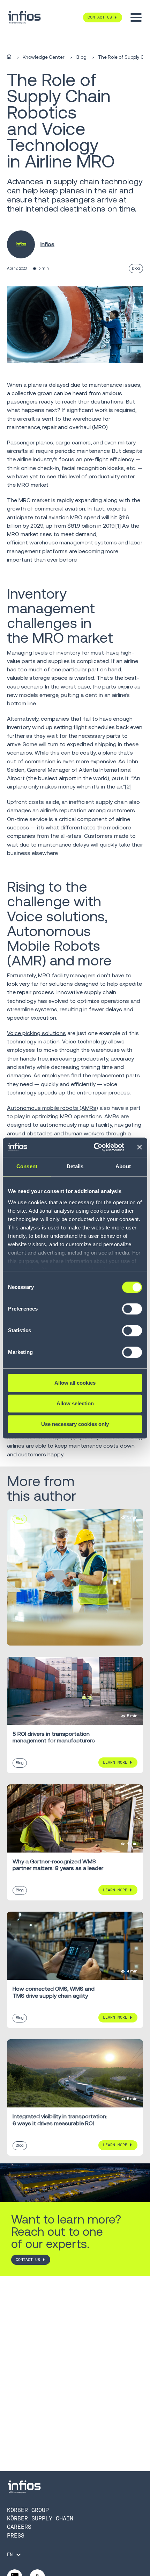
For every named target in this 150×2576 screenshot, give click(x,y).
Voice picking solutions (36, 1033)
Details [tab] (75, 1166)
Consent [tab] (27, 1166)
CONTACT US (28, 2260)
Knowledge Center (44, 57)
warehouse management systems (73, 543)
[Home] (9, 57)
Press (16, 2536)
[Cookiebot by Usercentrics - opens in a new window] (94, 1147)
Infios (47, 244)
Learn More (115, 1762)
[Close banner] (140, 1147)
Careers (19, 2527)
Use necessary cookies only (75, 1424)
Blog (81, 57)
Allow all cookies (75, 1383)
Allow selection (75, 1403)
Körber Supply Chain (40, 2518)
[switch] (132, 1312)
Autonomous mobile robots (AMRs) (52, 1108)
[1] (118, 526)
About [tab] (123, 1166)
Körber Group (28, 2510)
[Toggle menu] (136, 17)
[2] (128, 787)
